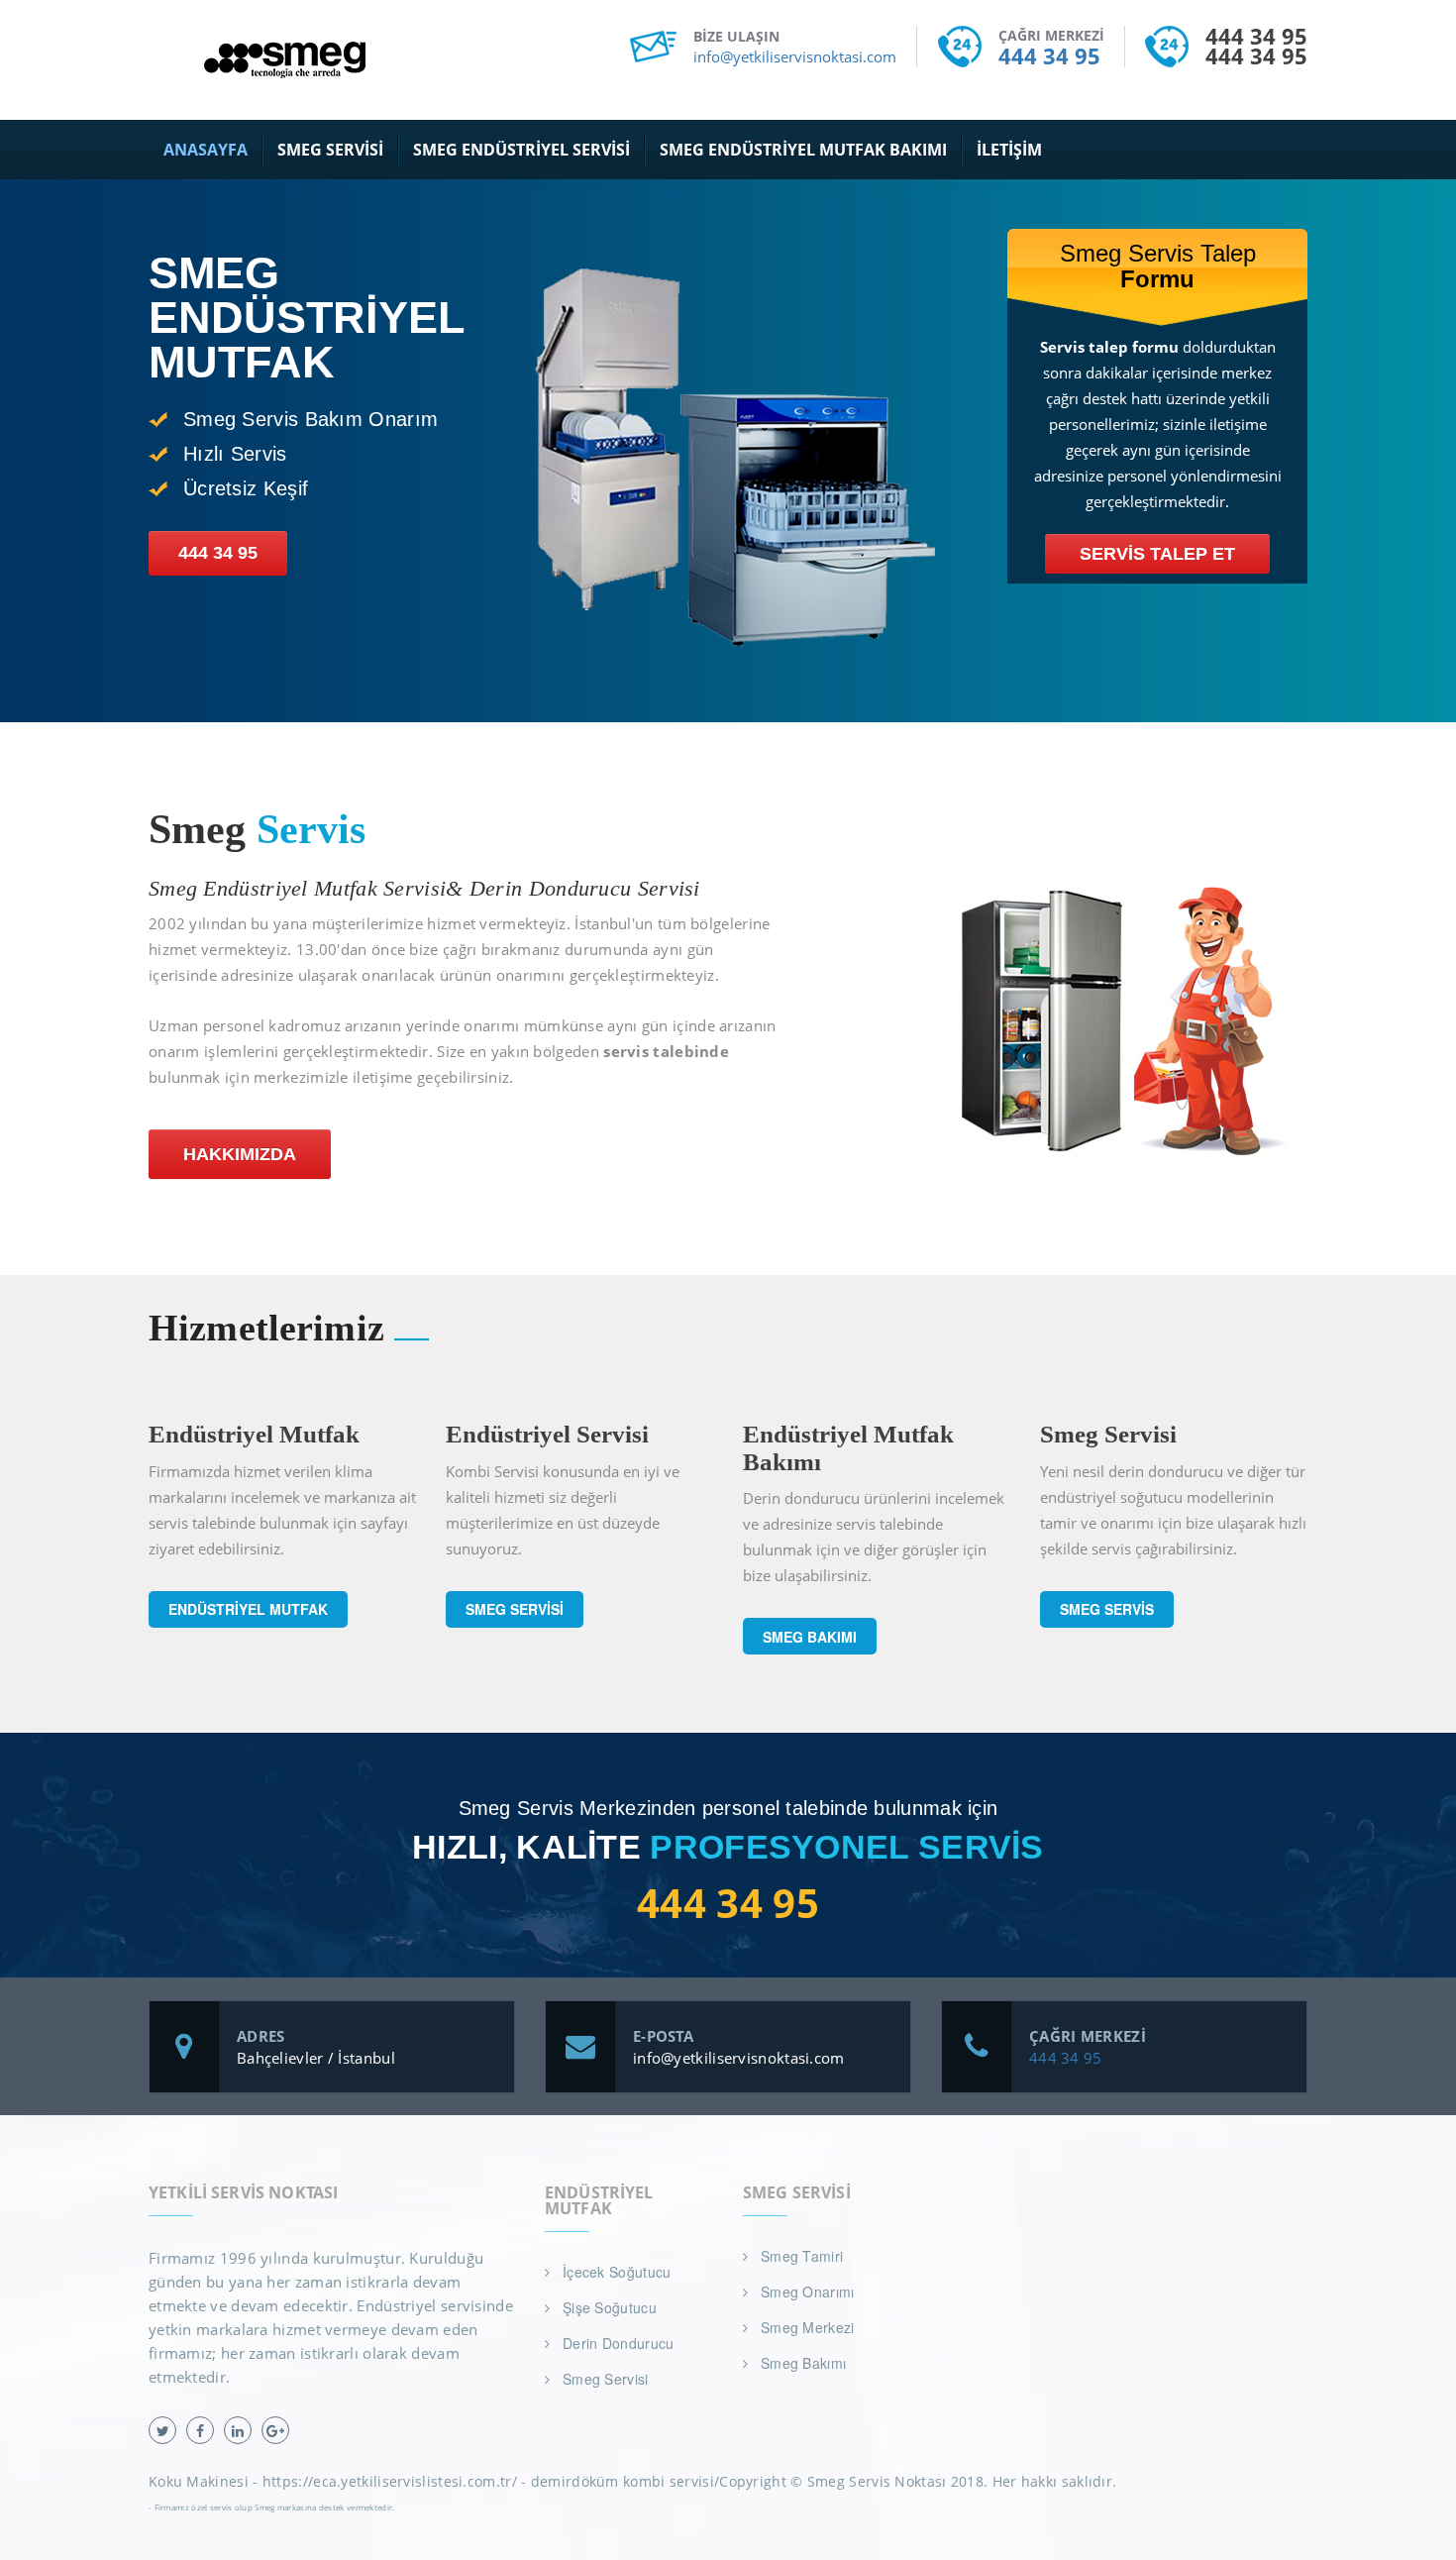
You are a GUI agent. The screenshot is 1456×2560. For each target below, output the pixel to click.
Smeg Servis (1107, 1609)
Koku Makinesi (199, 2481)
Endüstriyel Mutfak (248, 1609)
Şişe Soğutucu (610, 2307)
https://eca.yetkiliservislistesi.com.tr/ (390, 2481)
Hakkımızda (240, 1154)
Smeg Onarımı (808, 2292)
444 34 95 (1049, 55)
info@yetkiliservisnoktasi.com (795, 56)
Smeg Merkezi (808, 2327)
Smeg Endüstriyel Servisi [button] (521, 150)
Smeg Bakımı (810, 1637)
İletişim (1009, 150)
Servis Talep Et (1157, 554)
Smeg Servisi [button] (330, 150)
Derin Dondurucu (619, 2343)
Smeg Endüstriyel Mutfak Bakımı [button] (803, 150)
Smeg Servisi (515, 1609)
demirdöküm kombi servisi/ (625, 2481)
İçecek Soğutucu (617, 2272)
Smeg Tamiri (802, 2256)
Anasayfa (206, 150)
